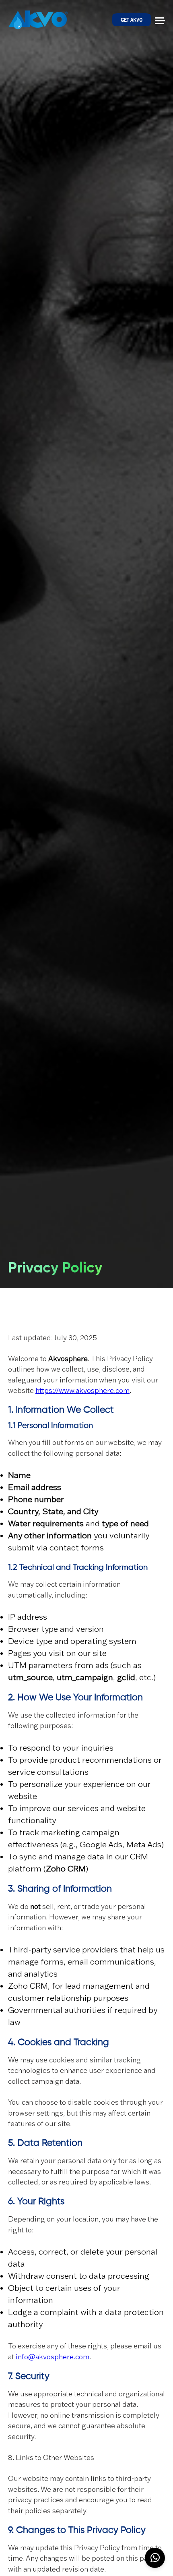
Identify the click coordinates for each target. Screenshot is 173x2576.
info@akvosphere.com (53, 2357)
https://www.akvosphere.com (82, 1391)
